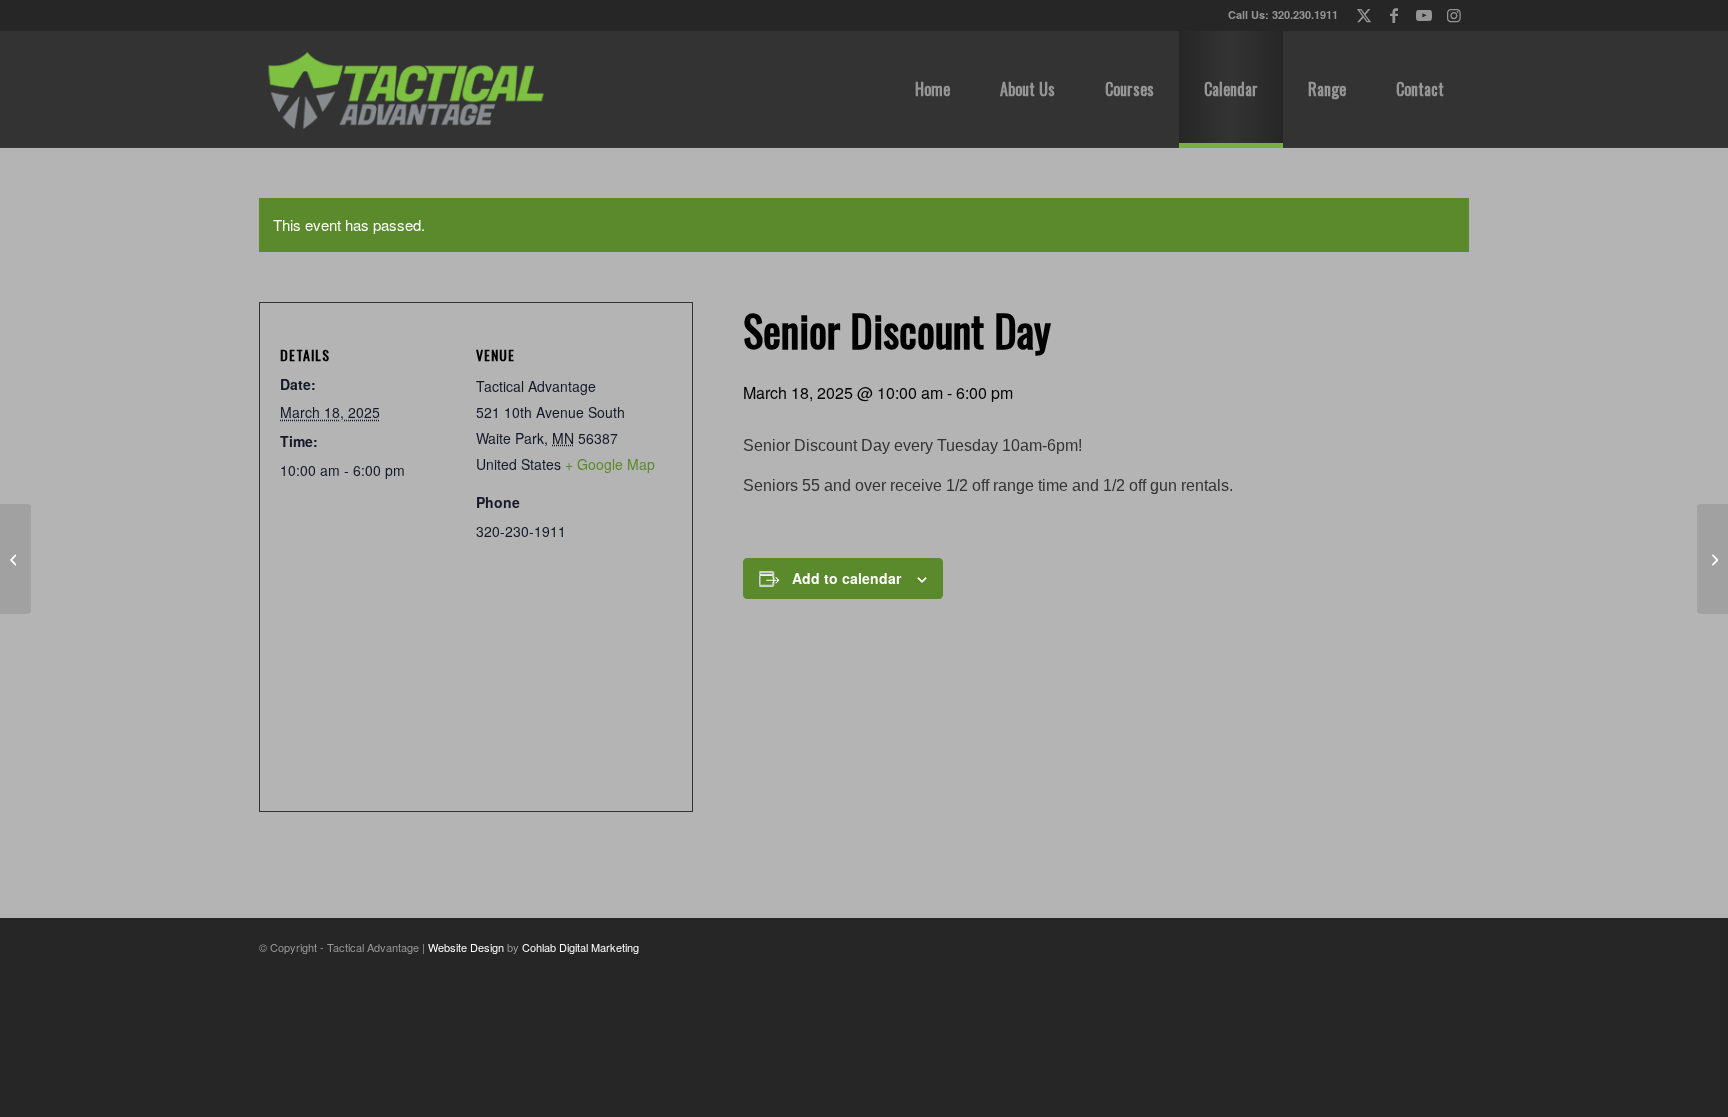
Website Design (466, 947)
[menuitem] (932, 89)
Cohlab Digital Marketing (580, 947)
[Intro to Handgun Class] (15, 559)
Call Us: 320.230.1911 (1283, 14)
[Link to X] (1363, 15)
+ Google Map (610, 464)
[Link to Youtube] (1423, 15)
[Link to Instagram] (1454, 15)
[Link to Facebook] (1393, 15)
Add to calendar (846, 578)
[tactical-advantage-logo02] (405, 89)
